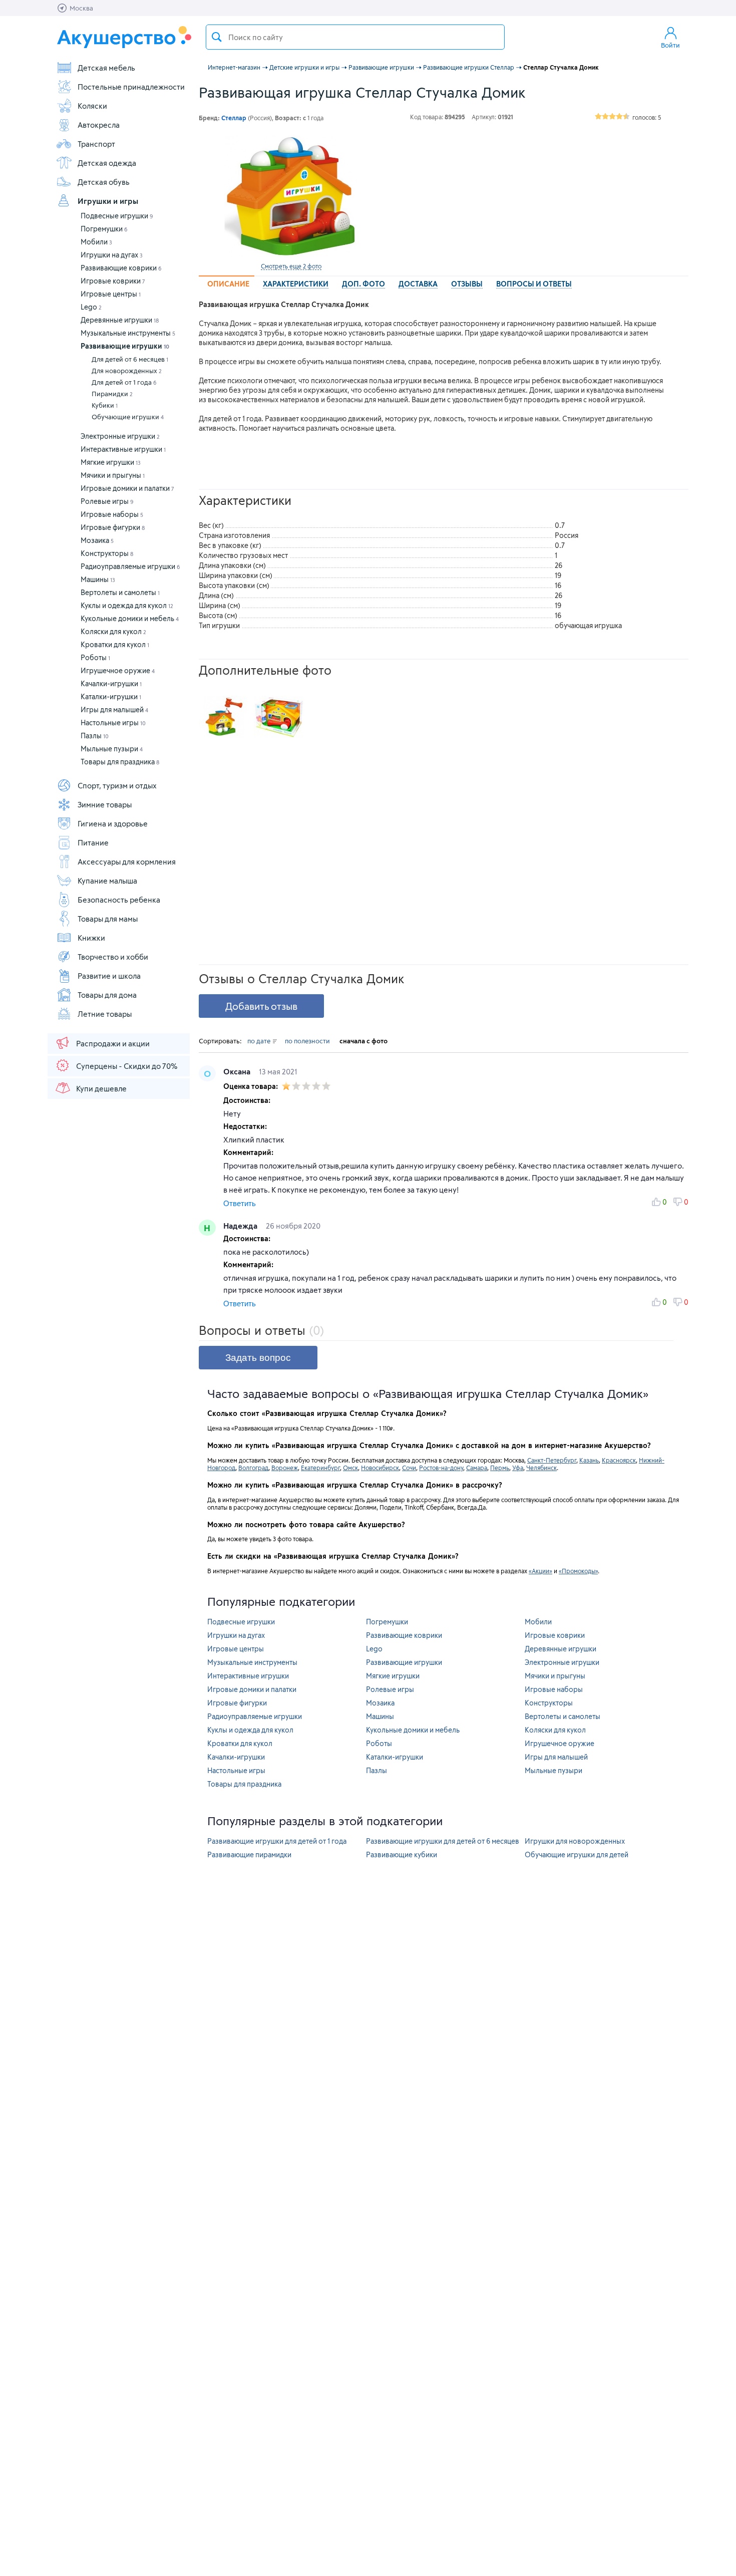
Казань (589, 1460)
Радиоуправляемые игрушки (130, 566)
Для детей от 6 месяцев (130, 359)
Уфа (518, 1468)
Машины (98, 579)
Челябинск (541, 1468)
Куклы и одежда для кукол (127, 605)
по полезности (307, 1041)
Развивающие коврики (121, 268)
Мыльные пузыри (112, 749)
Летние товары (105, 1014)
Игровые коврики (113, 281)
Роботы (95, 657)
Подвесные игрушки (117, 216)
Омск (350, 1468)
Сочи (409, 1468)
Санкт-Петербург (552, 1460)
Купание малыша (107, 881)
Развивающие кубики (402, 1854)
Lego (91, 307)
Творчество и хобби (113, 957)
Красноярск (619, 1460)
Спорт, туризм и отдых (117, 785)
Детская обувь (104, 182)
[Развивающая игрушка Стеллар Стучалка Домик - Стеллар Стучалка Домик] (224, 717)
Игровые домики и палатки (127, 488)
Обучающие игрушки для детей (577, 1854)
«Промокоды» (578, 1571)
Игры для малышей (114, 709)
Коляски (92, 106)
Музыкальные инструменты (128, 333)
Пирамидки (112, 394)
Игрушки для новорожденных (575, 1841)
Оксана (238, 1071)
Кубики (105, 405)
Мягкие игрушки (111, 462)
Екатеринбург (320, 1468)
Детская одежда (107, 163)
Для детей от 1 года (124, 382)
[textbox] (355, 37)
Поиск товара (217, 37)
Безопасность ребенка (119, 900)
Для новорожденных (127, 371)
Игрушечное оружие (118, 670)
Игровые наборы (112, 514)
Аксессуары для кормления (127, 862)
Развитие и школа (109, 976)
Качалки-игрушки (111, 683)
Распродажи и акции (113, 1043)
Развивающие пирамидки (249, 1854)
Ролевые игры (107, 501)
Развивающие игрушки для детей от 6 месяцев (443, 1841)
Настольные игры (113, 723)
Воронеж (285, 1468)
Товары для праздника (120, 762)
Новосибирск (380, 1468)
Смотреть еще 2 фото (291, 266)
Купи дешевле (101, 1088)
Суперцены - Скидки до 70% (127, 1066)
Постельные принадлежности (131, 87)
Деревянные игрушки (120, 320)
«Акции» (540, 1571)
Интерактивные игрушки (123, 449)
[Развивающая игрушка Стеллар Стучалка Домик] (291, 196)
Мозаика (97, 540)
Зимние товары (105, 804)
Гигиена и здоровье (113, 823)
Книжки (91, 938)
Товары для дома (107, 995)
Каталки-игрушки (111, 696)
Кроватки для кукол (115, 644)
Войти (670, 45)
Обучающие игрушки (128, 417)
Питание (93, 842)
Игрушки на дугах (112, 255)
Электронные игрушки (120, 436)
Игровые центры (111, 294)
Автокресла (99, 125)
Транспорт (96, 144)
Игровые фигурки (113, 527)
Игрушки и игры (108, 201)
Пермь (500, 1468)
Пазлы (95, 736)
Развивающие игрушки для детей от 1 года (277, 1841)
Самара (477, 1468)
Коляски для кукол (113, 631)
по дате (260, 1041)
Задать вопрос (258, 1358)
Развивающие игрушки (125, 346)
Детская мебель (106, 68)
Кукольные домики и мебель (130, 618)
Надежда (241, 1226)
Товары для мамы (108, 919)
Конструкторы (107, 553)
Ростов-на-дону (441, 1468)
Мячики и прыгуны (113, 475)
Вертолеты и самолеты (120, 592)
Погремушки (104, 229)
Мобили (96, 242)
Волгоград (253, 1468)
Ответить (240, 1203)
